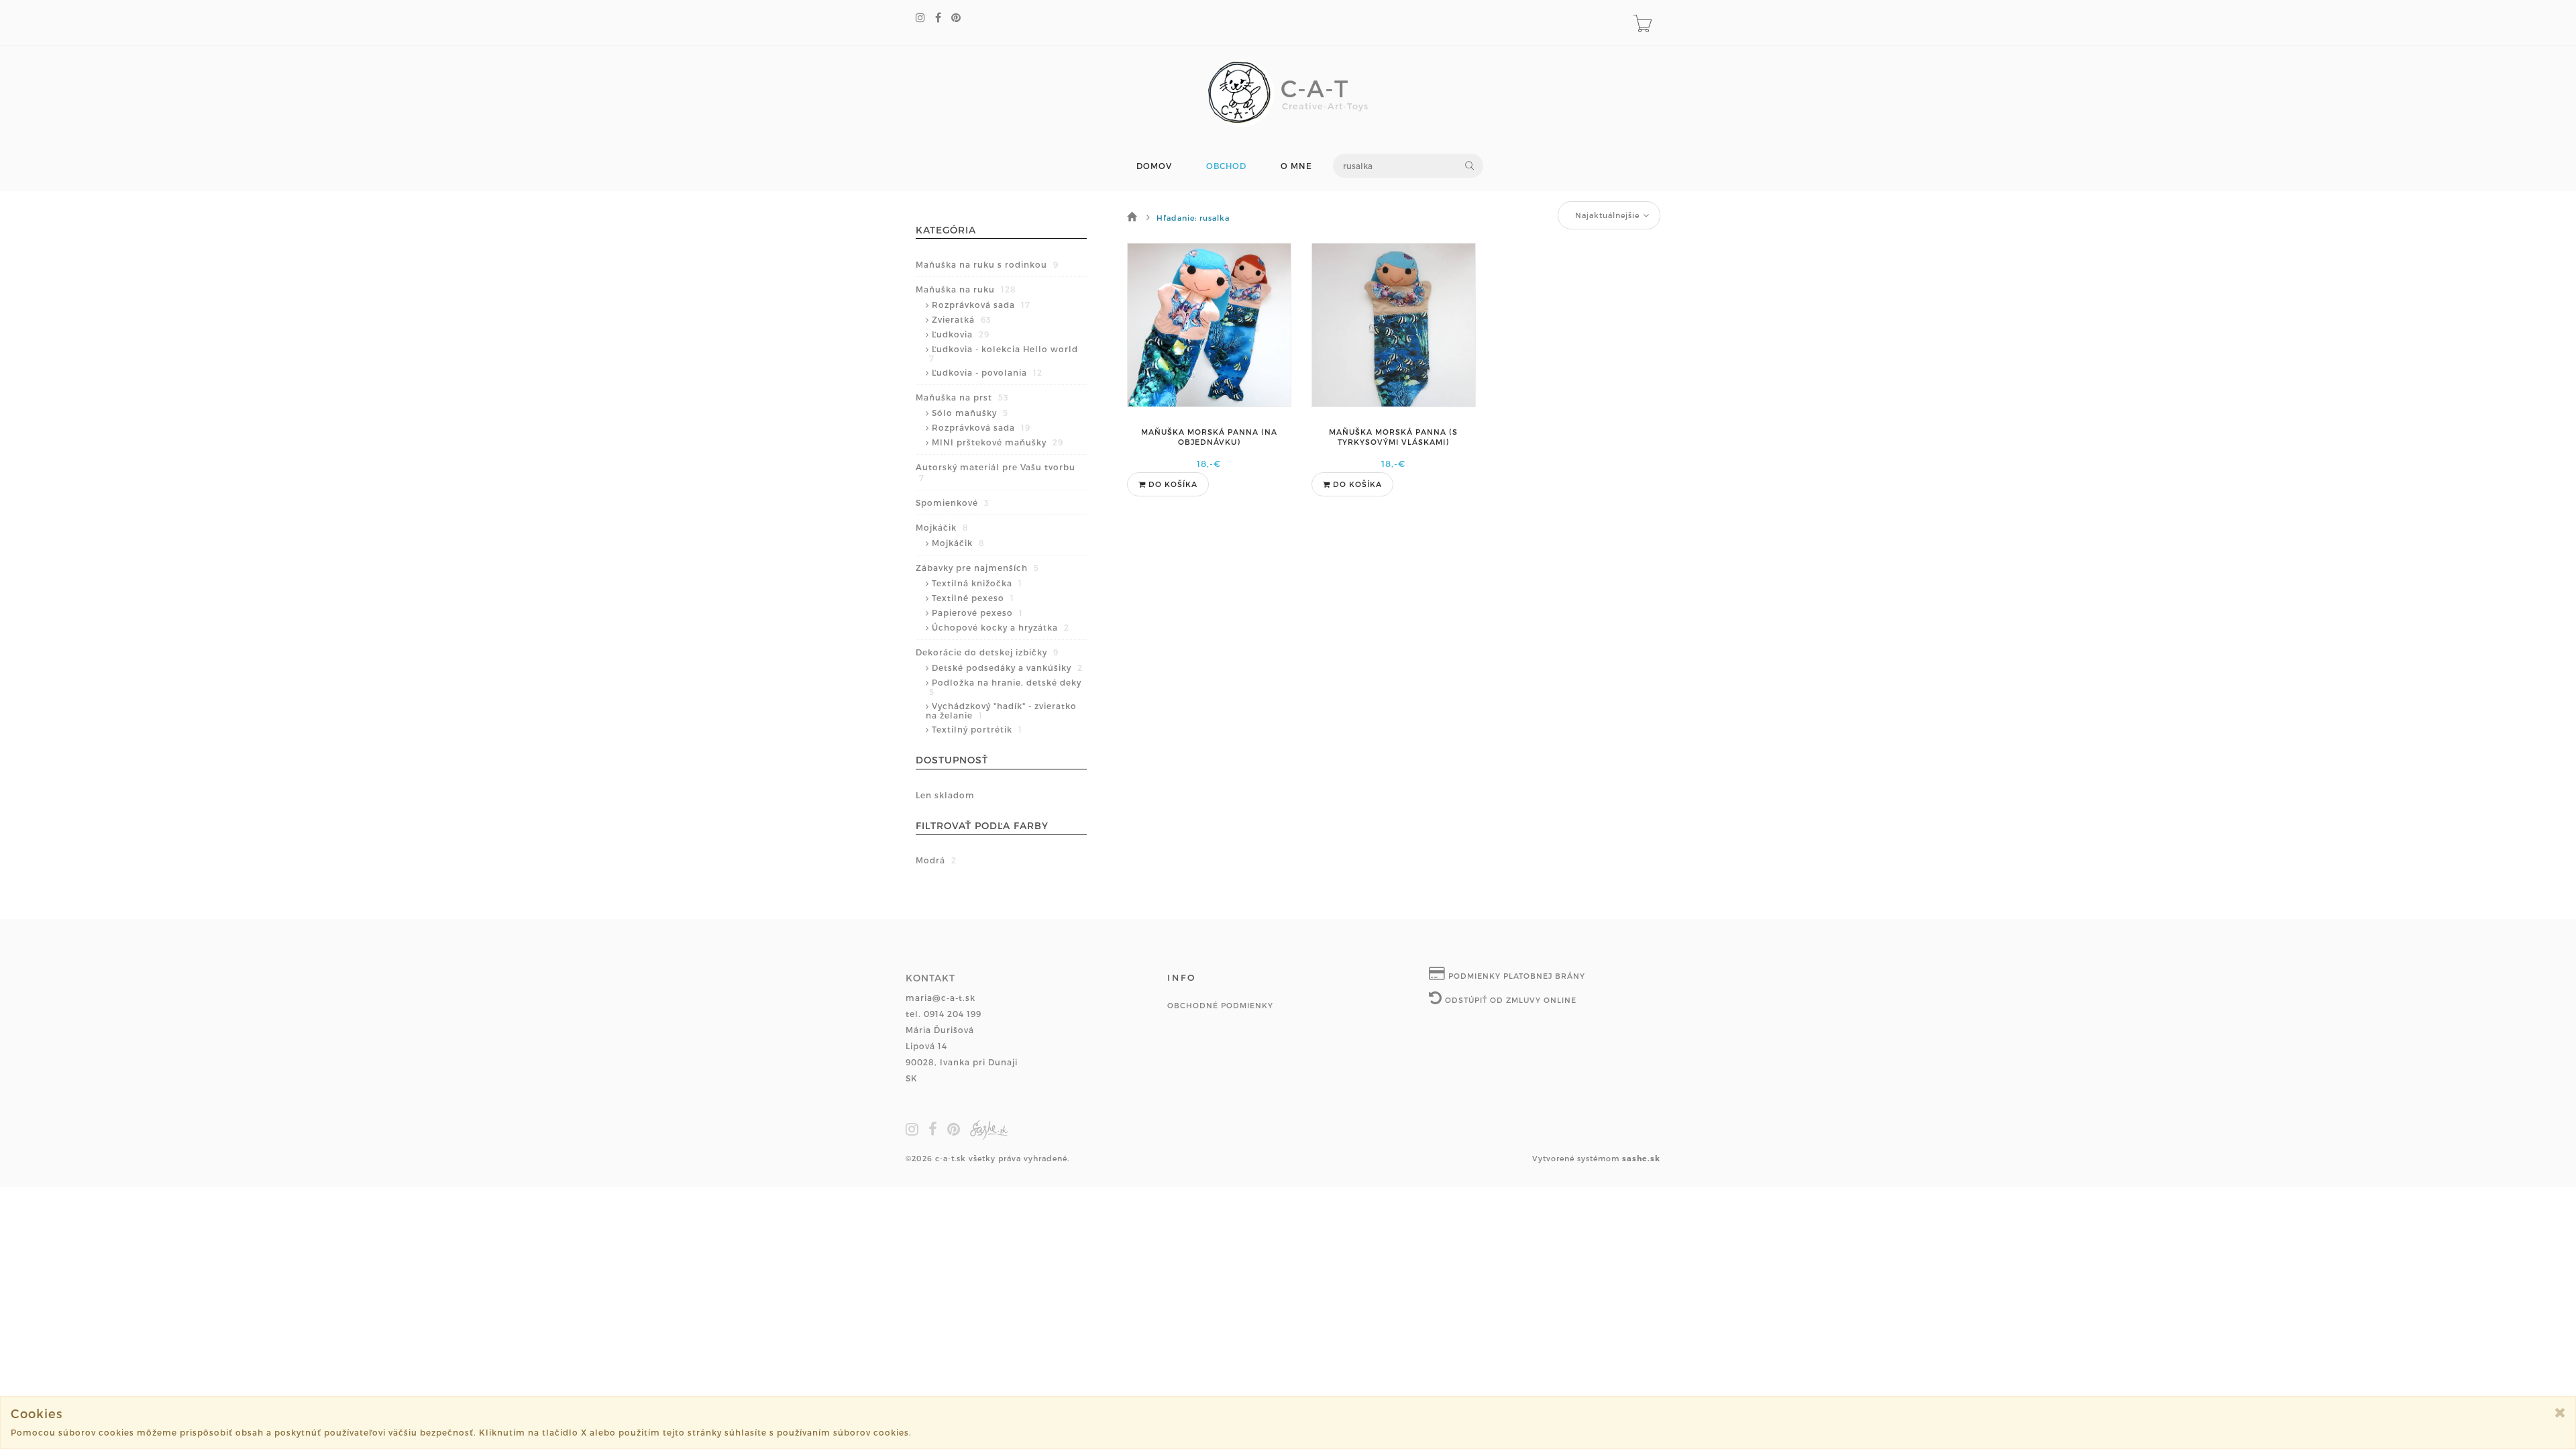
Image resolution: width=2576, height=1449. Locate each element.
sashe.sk (1641, 1158)
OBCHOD (1226, 166)
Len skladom (945, 795)
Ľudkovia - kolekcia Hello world (1004, 354)
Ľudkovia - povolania (987, 372)
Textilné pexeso (973, 598)
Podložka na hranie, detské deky (1005, 687)
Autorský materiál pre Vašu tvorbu (996, 472)
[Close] (2560, 1412)
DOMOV (1154, 166)
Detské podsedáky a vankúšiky (1007, 667)
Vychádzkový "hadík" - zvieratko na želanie (1001, 710)
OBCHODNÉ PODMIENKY (1220, 1005)
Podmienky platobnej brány (1515, 976)
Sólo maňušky (970, 413)
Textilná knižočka (977, 583)
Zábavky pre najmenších (977, 568)
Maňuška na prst (962, 397)
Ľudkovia (961, 334)
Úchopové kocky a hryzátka (1001, 627)
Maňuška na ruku (966, 289)
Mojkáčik (942, 527)
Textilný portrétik (977, 729)
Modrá (936, 860)
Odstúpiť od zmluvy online (1509, 1000)
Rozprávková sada (981, 305)
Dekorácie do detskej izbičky (987, 652)
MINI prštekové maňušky (998, 442)
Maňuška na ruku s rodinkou (987, 264)
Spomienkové (952, 502)
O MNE (1296, 166)
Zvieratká (961, 319)
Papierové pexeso (977, 612)
